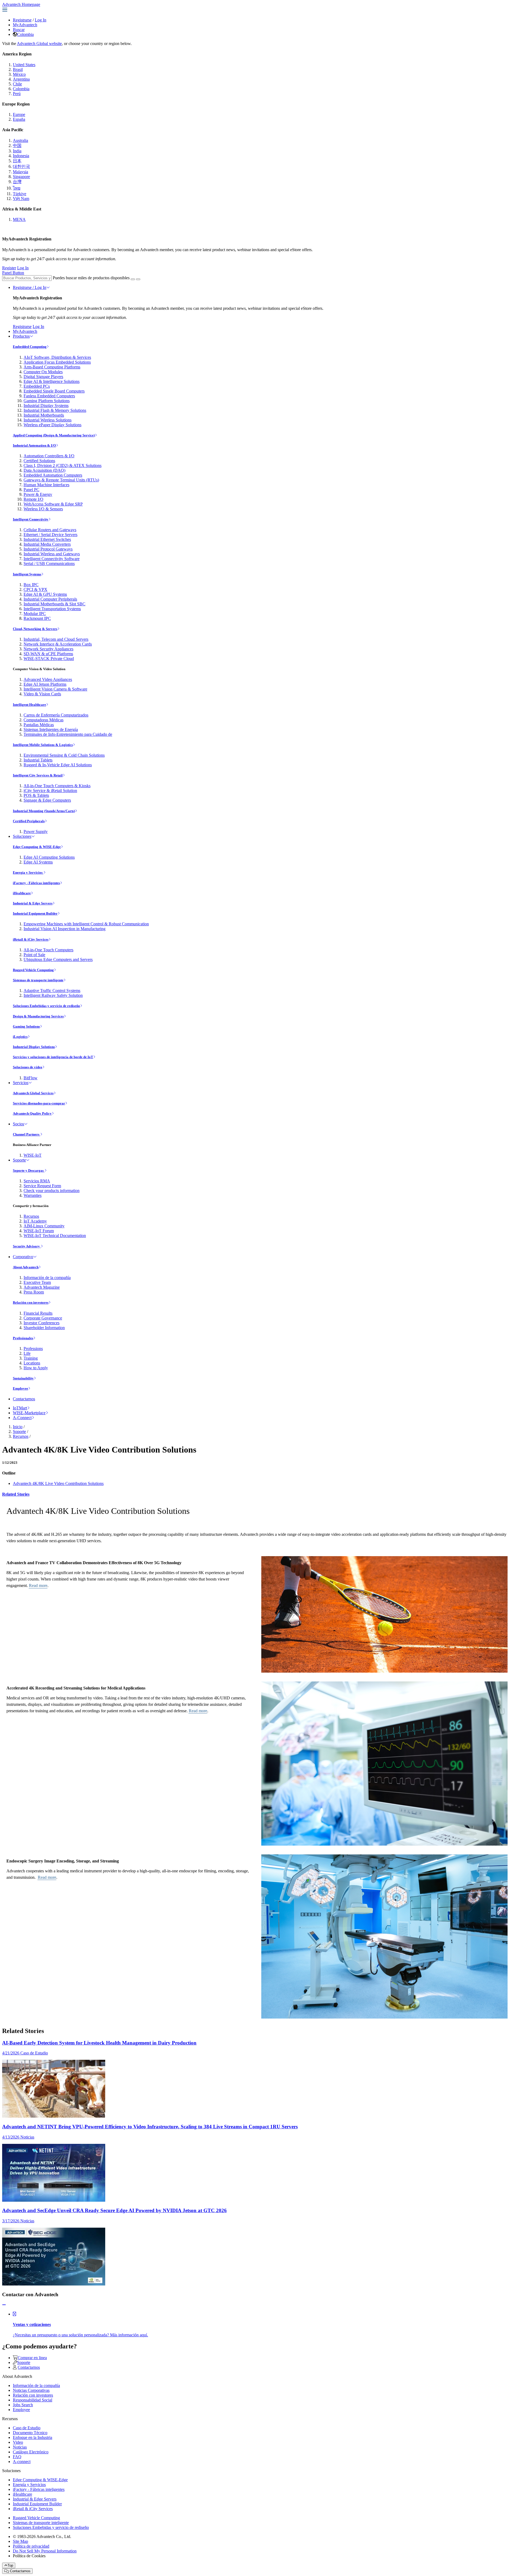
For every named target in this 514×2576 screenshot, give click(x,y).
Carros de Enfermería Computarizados (56, 715)
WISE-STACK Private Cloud (49, 659)
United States (24, 65)
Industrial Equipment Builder (35, 913)
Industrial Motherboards (44, 415)
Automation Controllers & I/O (49, 456)
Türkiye (20, 194)
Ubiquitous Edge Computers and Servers (58, 959)
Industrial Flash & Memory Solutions (55, 410)
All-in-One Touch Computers (48, 950)
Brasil (18, 69)
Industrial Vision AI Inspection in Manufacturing (65, 929)
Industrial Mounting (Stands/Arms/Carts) (44, 811)
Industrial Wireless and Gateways (52, 554)
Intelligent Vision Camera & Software (55, 689)
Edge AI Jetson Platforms (45, 684)
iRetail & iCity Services (31, 939)
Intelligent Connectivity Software (52, 559)
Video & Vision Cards (42, 694)
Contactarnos (24, 1399)
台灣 (17, 182)
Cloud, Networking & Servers (35, 629)
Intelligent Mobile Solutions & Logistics (43, 745)
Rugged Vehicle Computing (33, 970)
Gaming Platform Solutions (47, 401)
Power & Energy (38, 494)
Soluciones (22, 836)
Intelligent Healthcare (29, 705)
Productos (21, 336)
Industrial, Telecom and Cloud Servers (56, 639)
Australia (20, 140)
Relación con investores (31, 1302)
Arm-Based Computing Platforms (52, 367)
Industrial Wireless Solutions (48, 420)
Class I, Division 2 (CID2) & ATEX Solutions (63, 465)
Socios (18, 1124)
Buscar (19, 30)
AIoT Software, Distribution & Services (57, 357)
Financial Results (38, 1313)
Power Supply (36, 831)
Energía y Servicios (28, 872)
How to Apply (36, 1368)
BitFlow (31, 1078)
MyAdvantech (25, 25)
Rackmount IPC (37, 618)
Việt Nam (21, 199)
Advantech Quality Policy (32, 1113)
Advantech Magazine (42, 1287)
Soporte (19, 1160)
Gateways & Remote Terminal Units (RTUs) (61, 480)
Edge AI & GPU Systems (45, 594)
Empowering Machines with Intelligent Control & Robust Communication (86, 924)
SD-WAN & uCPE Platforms (48, 654)
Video (18, 2442)
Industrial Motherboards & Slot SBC (54, 604)
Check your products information (52, 1191)
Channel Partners (27, 1134)
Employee (20, 1388)
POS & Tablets (36, 795)
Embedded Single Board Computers (54, 391)
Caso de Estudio (27, 2428)
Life (27, 1353)
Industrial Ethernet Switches (47, 539)
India (17, 151)
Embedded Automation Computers (53, 475)
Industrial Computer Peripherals (50, 599)
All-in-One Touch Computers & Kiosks (57, 786)
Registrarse (22, 20)
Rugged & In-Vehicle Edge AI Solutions (58, 765)
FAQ (17, 2457)
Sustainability (23, 1378)
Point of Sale (34, 955)
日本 (17, 161)
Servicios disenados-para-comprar (39, 1103)
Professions (33, 1349)
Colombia (25, 34)
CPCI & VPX (35, 589)
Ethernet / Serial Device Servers (50, 535)
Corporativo (23, 1257)
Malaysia (20, 172)
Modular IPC (35, 614)
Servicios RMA (37, 1181)
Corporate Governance (43, 1318)
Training (31, 1358)
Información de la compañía (47, 1278)
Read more (38, 1585)
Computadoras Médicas (44, 720)
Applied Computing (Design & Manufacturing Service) (54, 435)
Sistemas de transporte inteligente (38, 980)
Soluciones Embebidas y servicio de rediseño (46, 1006)
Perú (17, 94)
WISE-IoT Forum (39, 1231)
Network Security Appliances (48, 649)
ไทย (17, 188)
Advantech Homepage (21, 4)
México (19, 74)
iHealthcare (22, 893)
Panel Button (13, 273)
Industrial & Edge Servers (33, 903)
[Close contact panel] (4, 2305)
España (19, 119)
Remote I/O (33, 499)
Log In (41, 20)
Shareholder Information (44, 1328)
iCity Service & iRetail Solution (50, 791)
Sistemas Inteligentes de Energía (51, 729)
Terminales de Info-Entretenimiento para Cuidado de (68, 734)
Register (9, 268)
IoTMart (20, 1408)
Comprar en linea (32, 2358)
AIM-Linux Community (44, 1226)
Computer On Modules (43, 372)
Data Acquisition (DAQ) (44, 470)
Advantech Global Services (33, 1093)
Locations (32, 1363)
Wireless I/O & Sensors (43, 509)
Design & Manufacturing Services (38, 1016)
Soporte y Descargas (29, 1170)
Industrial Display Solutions (34, 1047)
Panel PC (31, 490)
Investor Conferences (41, 1323)
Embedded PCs (37, 386)
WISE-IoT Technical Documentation (55, 1236)
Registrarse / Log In (30, 287)
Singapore (21, 177)
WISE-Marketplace (29, 1413)
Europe (19, 114)
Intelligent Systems (27, 574)
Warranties (33, 1195)
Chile (17, 84)
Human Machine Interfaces (46, 485)
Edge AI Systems (38, 862)
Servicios (21, 1083)
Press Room (34, 1292)
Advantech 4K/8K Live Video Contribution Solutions (58, 1483)
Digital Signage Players (43, 377)
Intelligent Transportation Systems (52, 609)
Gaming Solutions (26, 1026)
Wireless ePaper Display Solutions (52, 425)
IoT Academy (35, 1221)
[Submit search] (133, 279)
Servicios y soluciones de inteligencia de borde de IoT (53, 1057)
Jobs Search (23, 2405)
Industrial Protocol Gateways (48, 549)
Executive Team (37, 1282)
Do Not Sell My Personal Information (45, 2551)
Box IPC (31, 585)
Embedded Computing (30, 347)
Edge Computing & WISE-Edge (37, 847)
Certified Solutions (39, 461)
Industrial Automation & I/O (34, 445)
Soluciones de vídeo (28, 1067)
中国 (17, 146)
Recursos (31, 1216)
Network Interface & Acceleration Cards (58, 644)
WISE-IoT (33, 1155)
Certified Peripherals (29, 821)
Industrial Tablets (38, 760)
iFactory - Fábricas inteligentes (36, 883)
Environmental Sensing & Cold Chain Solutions (64, 755)
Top (10, 2565)
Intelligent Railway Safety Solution (53, 995)
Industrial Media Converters (47, 544)
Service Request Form (42, 1186)
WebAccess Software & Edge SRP (53, 504)
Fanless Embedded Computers (49, 396)
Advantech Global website (39, 44)
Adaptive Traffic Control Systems (52, 991)
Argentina (21, 79)
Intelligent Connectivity (31, 519)
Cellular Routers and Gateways (50, 530)
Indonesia (21, 156)
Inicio (18, 1427)
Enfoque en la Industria (33, 2437)
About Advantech (26, 1267)
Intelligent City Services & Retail (38, 775)
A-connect (22, 2462)
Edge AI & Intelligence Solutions (52, 381)
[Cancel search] (138, 279)
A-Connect (22, 1418)
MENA (19, 219)
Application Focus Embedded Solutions (57, 362)
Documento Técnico (30, 2433)
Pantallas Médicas (39, 725)
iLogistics (20, 1037)
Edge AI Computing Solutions (49, 857)
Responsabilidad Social (33, 2400)
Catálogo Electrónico (31, 2452)
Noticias (20, 2447)
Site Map (20, 2541)
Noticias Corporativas (31, 2390)
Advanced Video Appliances (48, 679)
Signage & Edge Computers (47, 800)
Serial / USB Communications (49, 563)
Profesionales (23, 1338)
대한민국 (21, 166)
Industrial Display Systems (46, 406)
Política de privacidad (31, 2546)
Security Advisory (27, 1246)
